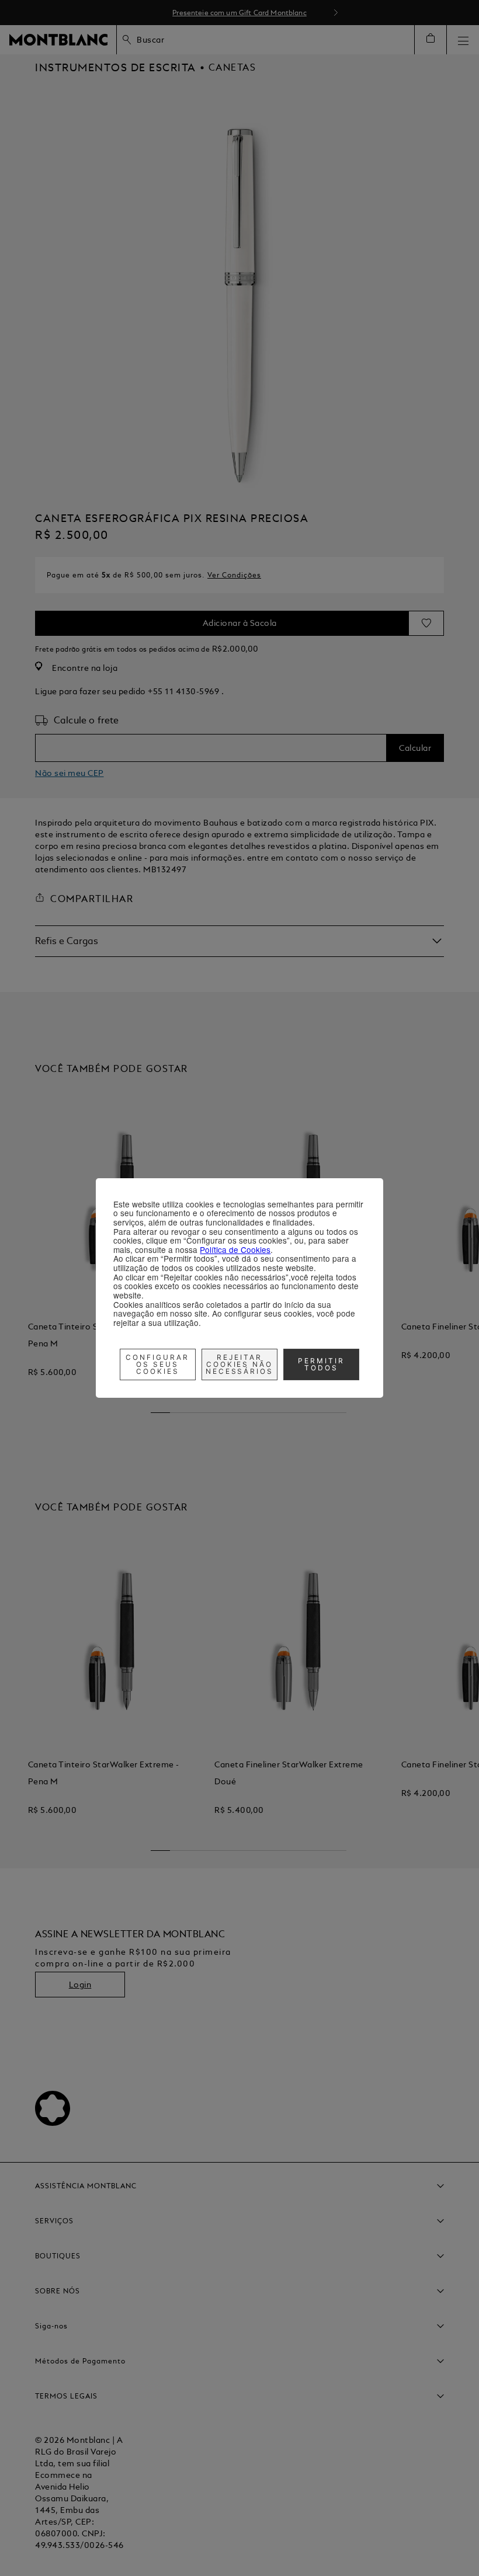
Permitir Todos (321, 1364)
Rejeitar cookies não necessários (240, 1364)
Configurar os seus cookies (157, 1364)
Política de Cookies (235, 1249)
